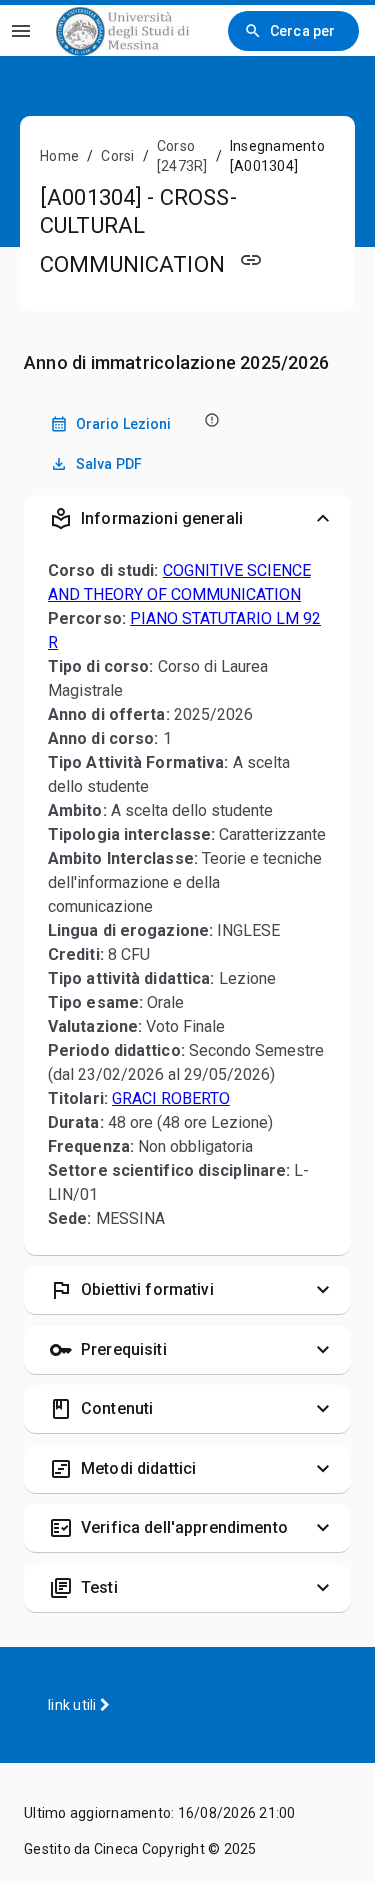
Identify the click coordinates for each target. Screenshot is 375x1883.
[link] (122, 30)
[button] (187, 519)
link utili (74, 1705)
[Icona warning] (210, 419)
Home (59, 156)
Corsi (117, 156)
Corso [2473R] (182, 156)
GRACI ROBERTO (171, 1098)
